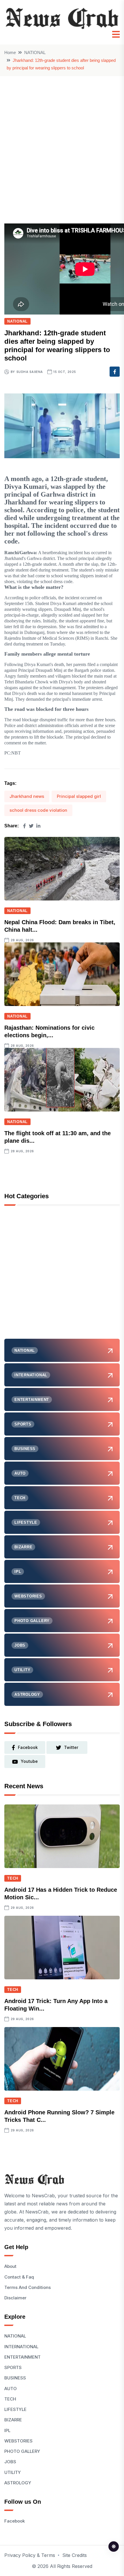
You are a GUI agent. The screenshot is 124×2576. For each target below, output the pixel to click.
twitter (71, 1747)
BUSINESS (15, 2378)
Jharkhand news (27, 796)
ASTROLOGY (18, 2483)
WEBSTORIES (18, 2441)
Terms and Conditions (28, 2287)
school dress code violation (38, 810)
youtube (29, 1761)
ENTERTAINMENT (22, 2357)
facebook (28, 1747)
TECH (13, 1878)
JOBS (10, 2462)
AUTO (11, 2389)
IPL (7, 2430)
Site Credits (75, 2555)
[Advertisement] (62, 141)
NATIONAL (35, 52)
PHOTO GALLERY (22, 2451)
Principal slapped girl (79, 796)
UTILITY (13, 2472)
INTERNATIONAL (21, 2347)
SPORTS (13, 2367)
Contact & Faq (19, 2277)
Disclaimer (15, 2298)
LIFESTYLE (15, 2409)
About (10, 2266)
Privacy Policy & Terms (30, 2555)
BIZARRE (13, 2420)
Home (10, 52)
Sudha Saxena (30, 372)
